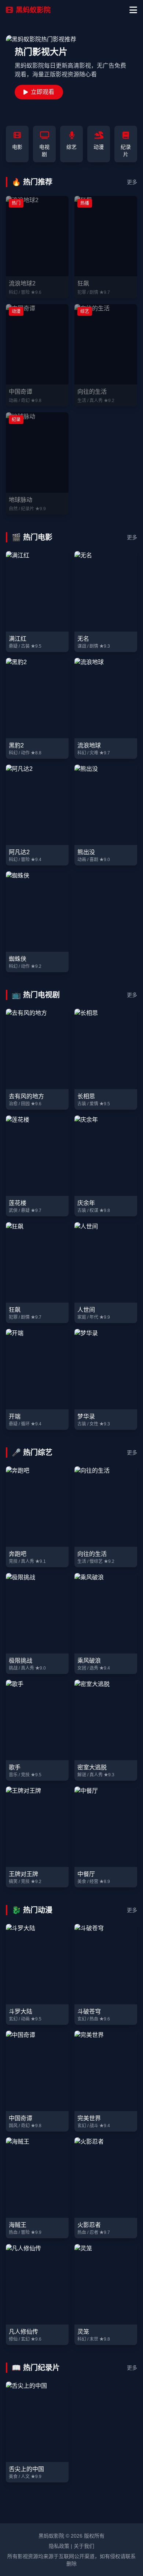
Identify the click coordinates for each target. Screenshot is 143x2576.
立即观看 (43, 92)
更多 (132, 182)
